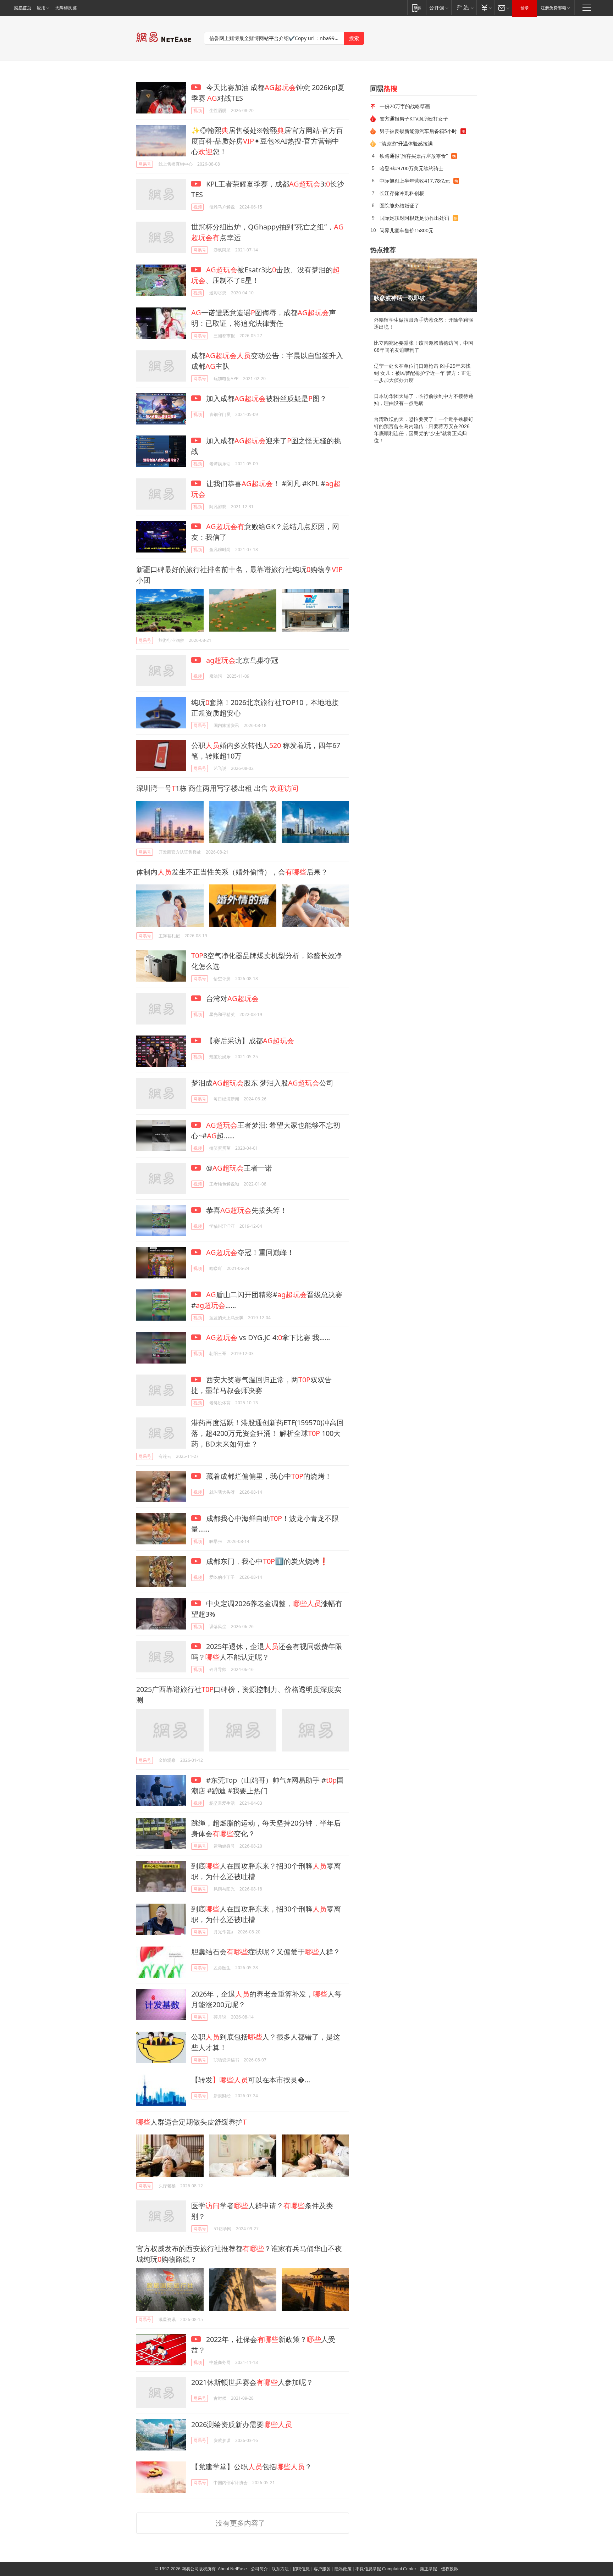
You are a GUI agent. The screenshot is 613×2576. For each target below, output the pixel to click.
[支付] (485, 8)
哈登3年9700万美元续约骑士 (412, 168)
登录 (525, 8)
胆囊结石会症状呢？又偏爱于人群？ (266, 1952)
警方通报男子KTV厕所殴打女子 (414, 119)
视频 (198, 110)
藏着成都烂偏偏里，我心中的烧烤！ (268, 1476)
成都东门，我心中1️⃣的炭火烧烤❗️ (266, 1561)
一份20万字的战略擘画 (405, 106)
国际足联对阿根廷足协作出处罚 (414, 218)
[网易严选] (464, 8)
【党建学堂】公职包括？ (252, 2467)
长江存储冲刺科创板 (402, 193)
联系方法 (280, 2569)
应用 (41, 8)
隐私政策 (343, 2569)
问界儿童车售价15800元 (407, 230)
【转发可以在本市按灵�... (251, 2080)
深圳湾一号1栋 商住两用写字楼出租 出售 (217, 788)
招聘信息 (301, 2569)
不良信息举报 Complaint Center (386, 2569)
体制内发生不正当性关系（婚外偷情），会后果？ (232, 872)
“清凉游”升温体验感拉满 (406, 143)
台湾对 (231, 998)
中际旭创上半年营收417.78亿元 (415, 181)
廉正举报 (429, 2569)
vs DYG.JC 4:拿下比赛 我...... (268, 1337)
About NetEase (232, 2569)
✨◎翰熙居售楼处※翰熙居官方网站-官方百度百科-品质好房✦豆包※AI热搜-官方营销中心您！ (267, 141)
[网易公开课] (439, 8)
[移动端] (417, 8)
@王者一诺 (238, 1168)
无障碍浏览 (66, 8)
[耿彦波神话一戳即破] (424, 285)
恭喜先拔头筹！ (246, 1210)
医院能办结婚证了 (399, 206)
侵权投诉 (449, 2569)
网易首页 (23, 8)
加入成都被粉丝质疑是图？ (266, 398)
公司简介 (259, 2569)
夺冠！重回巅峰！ (250, 1252)
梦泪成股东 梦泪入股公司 (262, 1083)
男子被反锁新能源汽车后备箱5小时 (418, 131)
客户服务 (322, 2569)
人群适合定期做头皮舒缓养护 (191, 2122)
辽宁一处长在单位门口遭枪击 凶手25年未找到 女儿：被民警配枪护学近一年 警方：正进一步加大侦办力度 (423, 373)
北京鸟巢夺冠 (242, 660)
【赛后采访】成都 (249, 1041)
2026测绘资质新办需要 (242, 2424)
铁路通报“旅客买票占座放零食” (414, 156)
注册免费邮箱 (553, 8)
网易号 (145, 164)
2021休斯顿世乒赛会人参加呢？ (252, 2382)
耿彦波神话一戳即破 (399, 298)
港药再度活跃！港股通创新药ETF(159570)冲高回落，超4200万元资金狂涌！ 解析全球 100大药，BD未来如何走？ (267, 1433)
